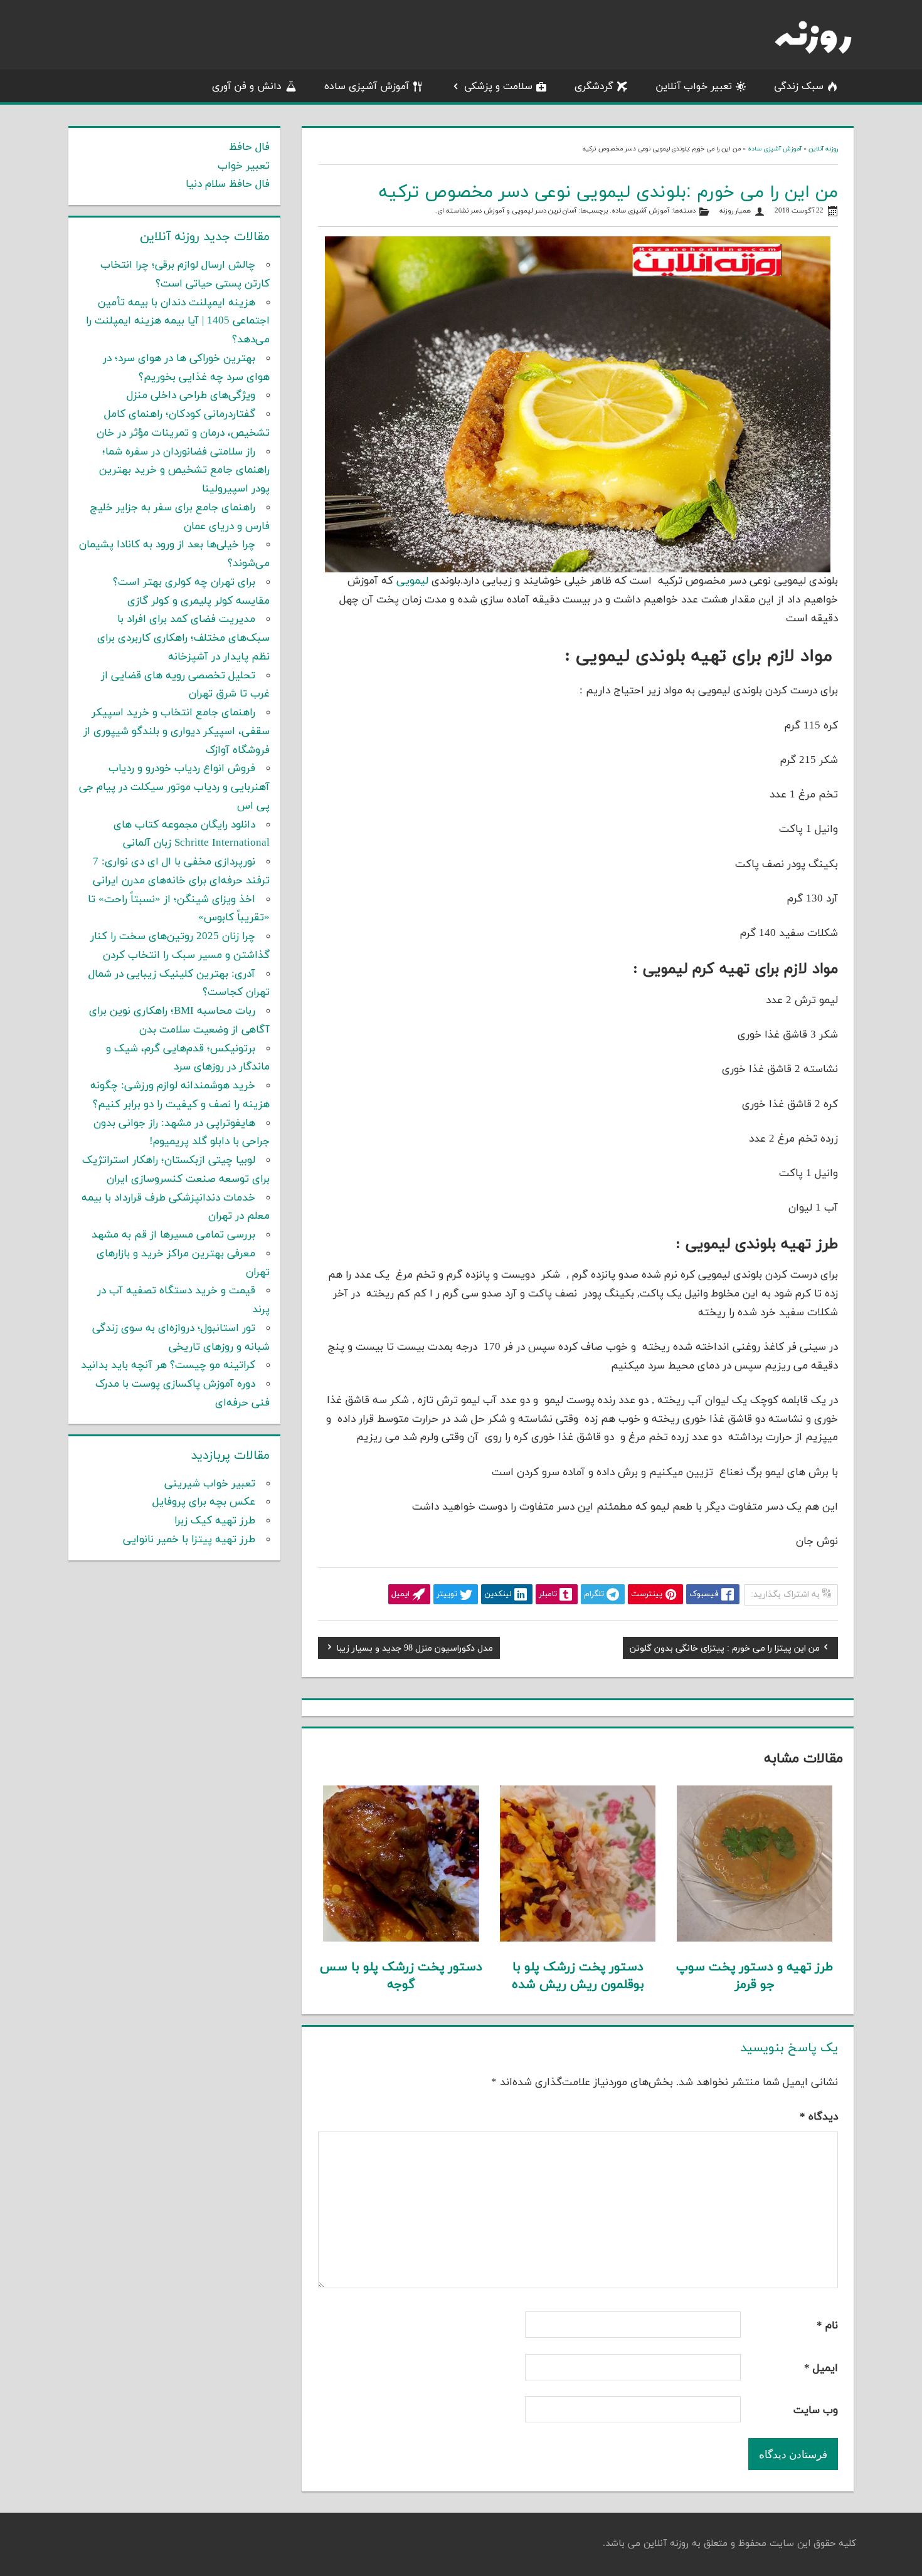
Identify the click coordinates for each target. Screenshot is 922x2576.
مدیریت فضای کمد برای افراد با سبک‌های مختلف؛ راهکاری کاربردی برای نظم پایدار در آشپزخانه (183, 638)
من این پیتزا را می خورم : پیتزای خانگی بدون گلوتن (725, 1650)
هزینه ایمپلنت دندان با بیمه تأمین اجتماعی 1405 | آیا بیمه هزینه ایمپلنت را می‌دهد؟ (178, 322)
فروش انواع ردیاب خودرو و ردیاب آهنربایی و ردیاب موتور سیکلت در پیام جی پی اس (174, 787)
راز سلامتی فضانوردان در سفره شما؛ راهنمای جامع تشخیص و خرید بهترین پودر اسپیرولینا (184, 471)
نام (827, 2326)
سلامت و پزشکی (498, 87)
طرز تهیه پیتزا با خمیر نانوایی (189, 1540)
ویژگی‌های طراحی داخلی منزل (191, 396)
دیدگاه (819, 2117)
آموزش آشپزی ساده (367, 87)
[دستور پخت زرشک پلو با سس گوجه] (401, 1939)
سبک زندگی (799, 87)
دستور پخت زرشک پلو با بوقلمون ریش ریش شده (578, 1976)
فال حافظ (249, 147)
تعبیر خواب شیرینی (210, 1484)
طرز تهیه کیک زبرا (215, 1521)
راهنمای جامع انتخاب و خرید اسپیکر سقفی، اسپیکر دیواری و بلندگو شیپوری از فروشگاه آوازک (177, 732)
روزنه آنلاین (823, 149)
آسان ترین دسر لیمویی (544, 211)
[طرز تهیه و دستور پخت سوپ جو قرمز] (755, 1939)
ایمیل (821, 2368)
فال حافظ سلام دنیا (228, 184)
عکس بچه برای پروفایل (204, 1502)
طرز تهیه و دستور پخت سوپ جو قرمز (755, 1976)
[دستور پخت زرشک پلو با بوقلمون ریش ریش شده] (578, 1939)
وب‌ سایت (816, 2410)
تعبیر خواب (244, 166)
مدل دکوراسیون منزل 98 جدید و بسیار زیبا (415, 1650)
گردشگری (594, 87)
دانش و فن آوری (247, 87)
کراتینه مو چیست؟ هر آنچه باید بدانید (168, 1365)
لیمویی (412, 581)
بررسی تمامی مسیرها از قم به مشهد (173, 1235)
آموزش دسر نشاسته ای (471, 211)
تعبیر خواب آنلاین (694, 87)
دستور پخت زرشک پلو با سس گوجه (401, 1976)
